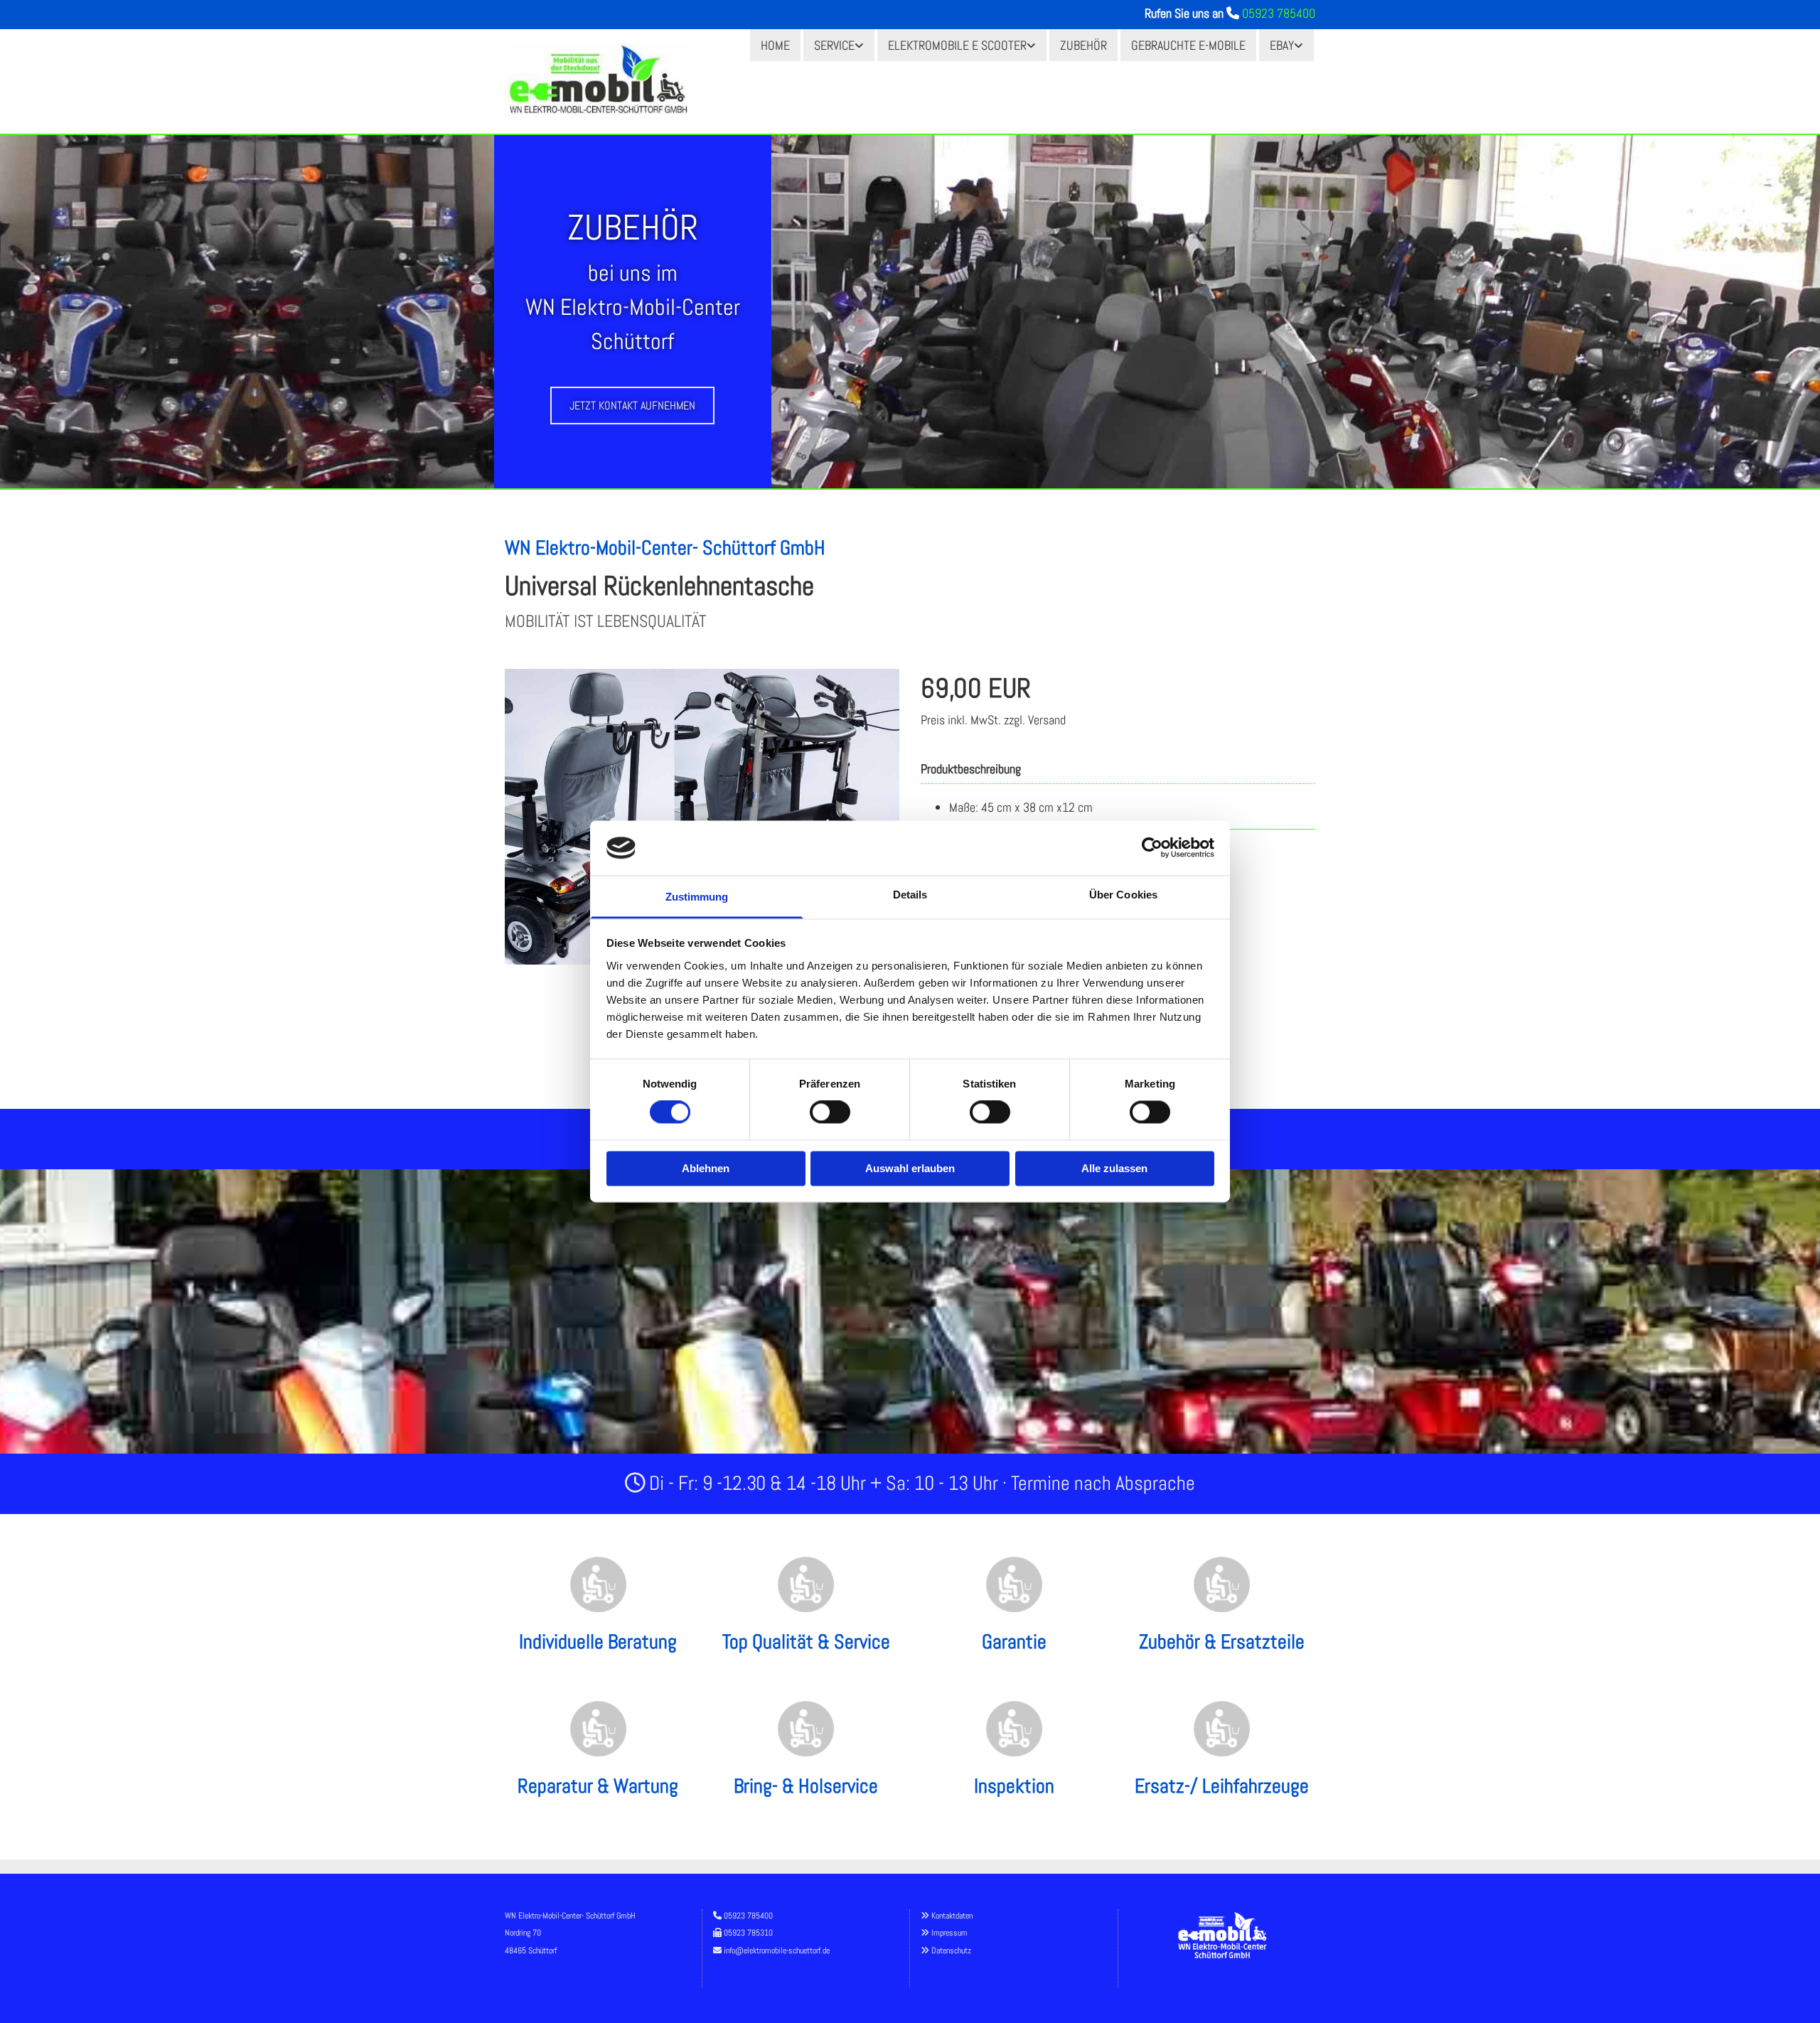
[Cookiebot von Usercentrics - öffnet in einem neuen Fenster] (1152, 848)
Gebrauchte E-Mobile (1188, 45)
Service (834, 45)
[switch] (830, 1112)
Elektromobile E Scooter (957, 45)
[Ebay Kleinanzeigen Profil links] (1300, 45)
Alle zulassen (1114, 1168)
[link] (839, 45)
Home (775, 45)
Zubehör (1083, 45)
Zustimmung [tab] (697, 897)
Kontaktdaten (952, 1916)
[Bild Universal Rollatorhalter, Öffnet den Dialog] (702, 817)
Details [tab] (910, 895)
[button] (632, 406)
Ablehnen (706, 1168)
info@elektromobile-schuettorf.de (777, 1950)
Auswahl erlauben (910, 1168)
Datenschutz (951, 1950)
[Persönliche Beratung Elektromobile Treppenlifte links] (860, 45)
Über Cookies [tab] (1123, 895)
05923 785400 (1279, 13)
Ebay (1282, 45)
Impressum (949, 1933)
